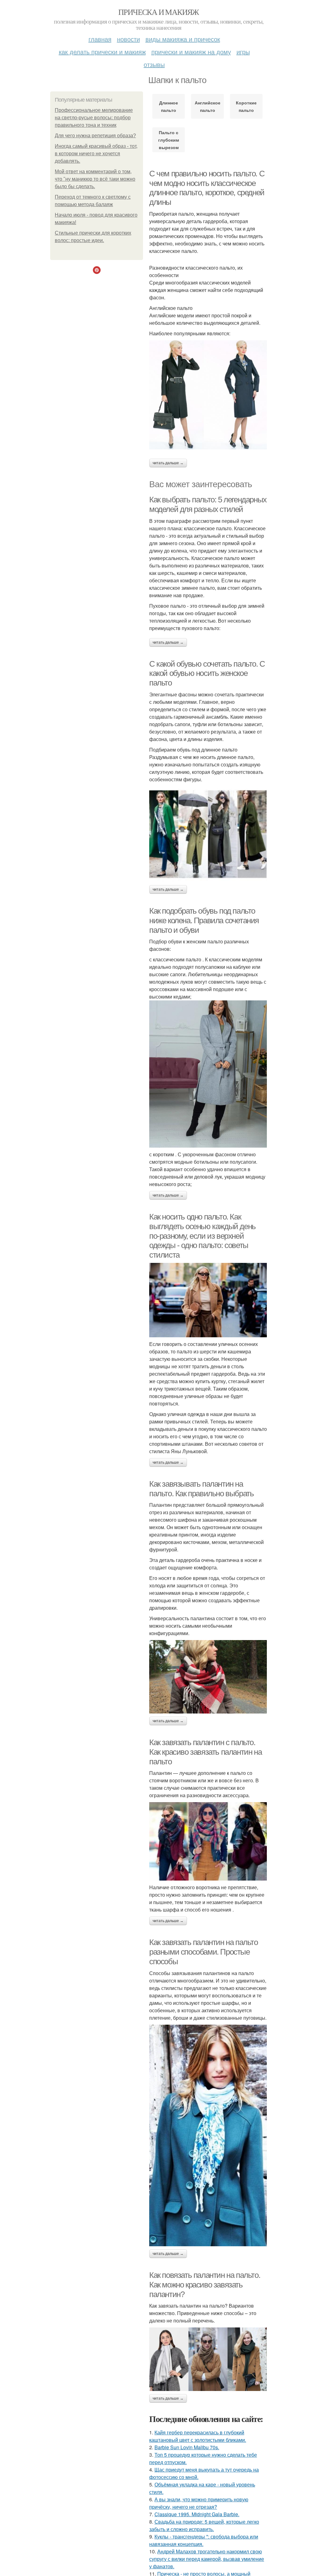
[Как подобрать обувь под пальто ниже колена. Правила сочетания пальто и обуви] (208, 1074)
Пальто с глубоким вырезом (169, 140)
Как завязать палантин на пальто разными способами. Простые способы (204, 1952)
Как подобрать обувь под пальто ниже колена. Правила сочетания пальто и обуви (204, 920)
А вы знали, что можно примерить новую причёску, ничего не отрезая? (199, 2503)
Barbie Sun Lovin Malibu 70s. (187, 2447)
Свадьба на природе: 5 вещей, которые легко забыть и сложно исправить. (204, 2525)
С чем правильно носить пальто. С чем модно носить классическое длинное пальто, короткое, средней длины (207, 188)
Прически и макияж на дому (191, 52)
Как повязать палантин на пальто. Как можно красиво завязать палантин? (205, 2285)
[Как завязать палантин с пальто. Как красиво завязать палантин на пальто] (208, 1841)
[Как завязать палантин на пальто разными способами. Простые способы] (208, 2136)
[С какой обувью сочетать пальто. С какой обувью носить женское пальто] (208, 834)
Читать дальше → (168, 463)
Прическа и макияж (158, 12)
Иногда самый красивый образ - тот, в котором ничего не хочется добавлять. (96, 154)
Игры (243, 52)
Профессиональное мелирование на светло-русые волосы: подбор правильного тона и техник (94, 118)
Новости (128, 39)
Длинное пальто (169, 106)
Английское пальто (208, 106)
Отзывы (154, 64)
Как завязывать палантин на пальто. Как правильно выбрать (201, 1489)
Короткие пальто (246, 106)
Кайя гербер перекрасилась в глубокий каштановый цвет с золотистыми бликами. (198, 2436)
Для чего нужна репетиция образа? (95, 136)
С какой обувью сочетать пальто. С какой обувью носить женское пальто (207, 673)
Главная (100, 39)
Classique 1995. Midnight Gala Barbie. (197, 2514)
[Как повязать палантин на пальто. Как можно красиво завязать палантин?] (208, 2359)
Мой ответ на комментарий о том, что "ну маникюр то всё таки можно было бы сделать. (95, 179)
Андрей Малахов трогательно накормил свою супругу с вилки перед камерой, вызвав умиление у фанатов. (207, 2559)
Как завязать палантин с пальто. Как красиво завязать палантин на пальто (205, 1752)
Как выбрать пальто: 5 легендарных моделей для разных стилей (208, 504)
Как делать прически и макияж (102, 52)
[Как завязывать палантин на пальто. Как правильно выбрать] (208, 1677)
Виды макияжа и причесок (183, 39)
